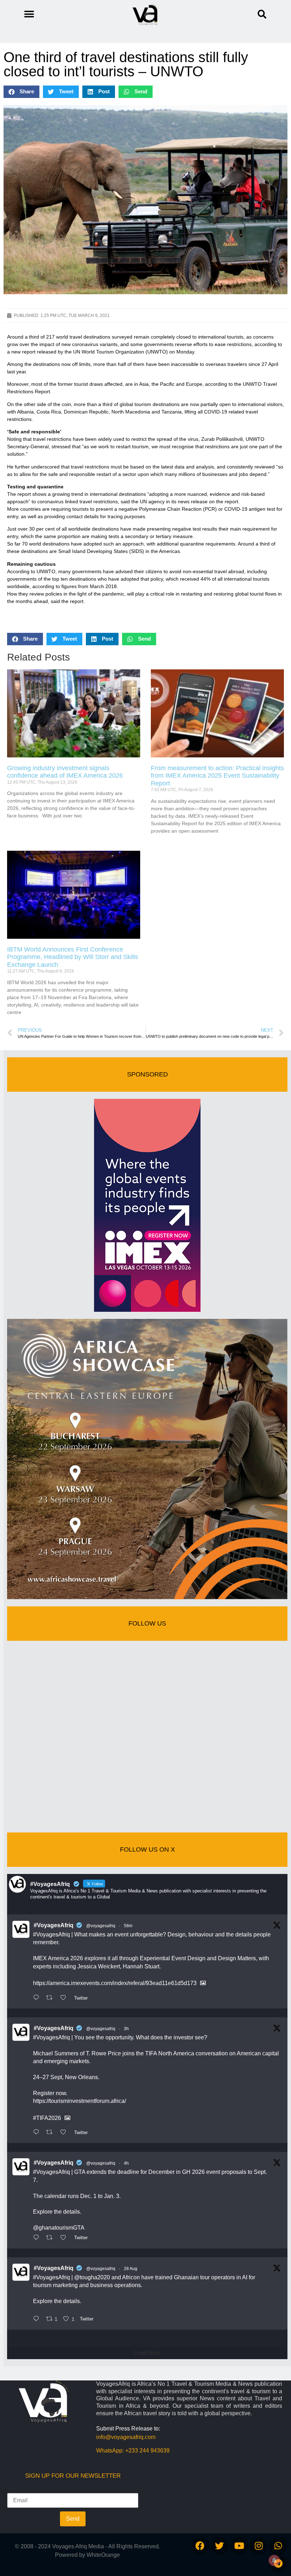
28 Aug (131, 2269)
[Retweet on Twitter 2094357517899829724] (51, 1998)
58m (128, 1926)
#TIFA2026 (47, 2118)
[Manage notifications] (274, 2560)
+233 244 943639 (147, 2451)
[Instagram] (259, 2546)
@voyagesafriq (101, 1926)
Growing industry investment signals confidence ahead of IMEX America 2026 (65, 772)
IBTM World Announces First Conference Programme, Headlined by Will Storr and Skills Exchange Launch (73, 957)
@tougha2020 (92, 2277)
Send (73, 2519)
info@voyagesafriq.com (126, 2437)
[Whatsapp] (278, 2546)
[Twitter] (220, 2546)
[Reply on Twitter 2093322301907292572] (38, 2319)
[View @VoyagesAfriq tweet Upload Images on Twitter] (203, 1983)
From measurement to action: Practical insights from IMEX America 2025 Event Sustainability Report (217, 776)
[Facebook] (200, 2546)
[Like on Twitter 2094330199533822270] (65, 2133)
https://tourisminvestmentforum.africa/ (79, 2101)
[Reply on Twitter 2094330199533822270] (38, 2133)
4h (126, 2163)
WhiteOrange (103, 2555)
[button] (262, 14)
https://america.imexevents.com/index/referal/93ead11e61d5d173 (115, 1983)
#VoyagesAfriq (54, 1925)
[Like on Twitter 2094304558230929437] (65, 2238)
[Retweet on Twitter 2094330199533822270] (51, 2133)
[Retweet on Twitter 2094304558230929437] (51, 2238)
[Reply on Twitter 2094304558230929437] (38, 2238)
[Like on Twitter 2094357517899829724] (65, 1998)
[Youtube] (239, 2546)
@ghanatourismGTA (59, 2228)
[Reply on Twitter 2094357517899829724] (38, 1998)
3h (126, 2029)
